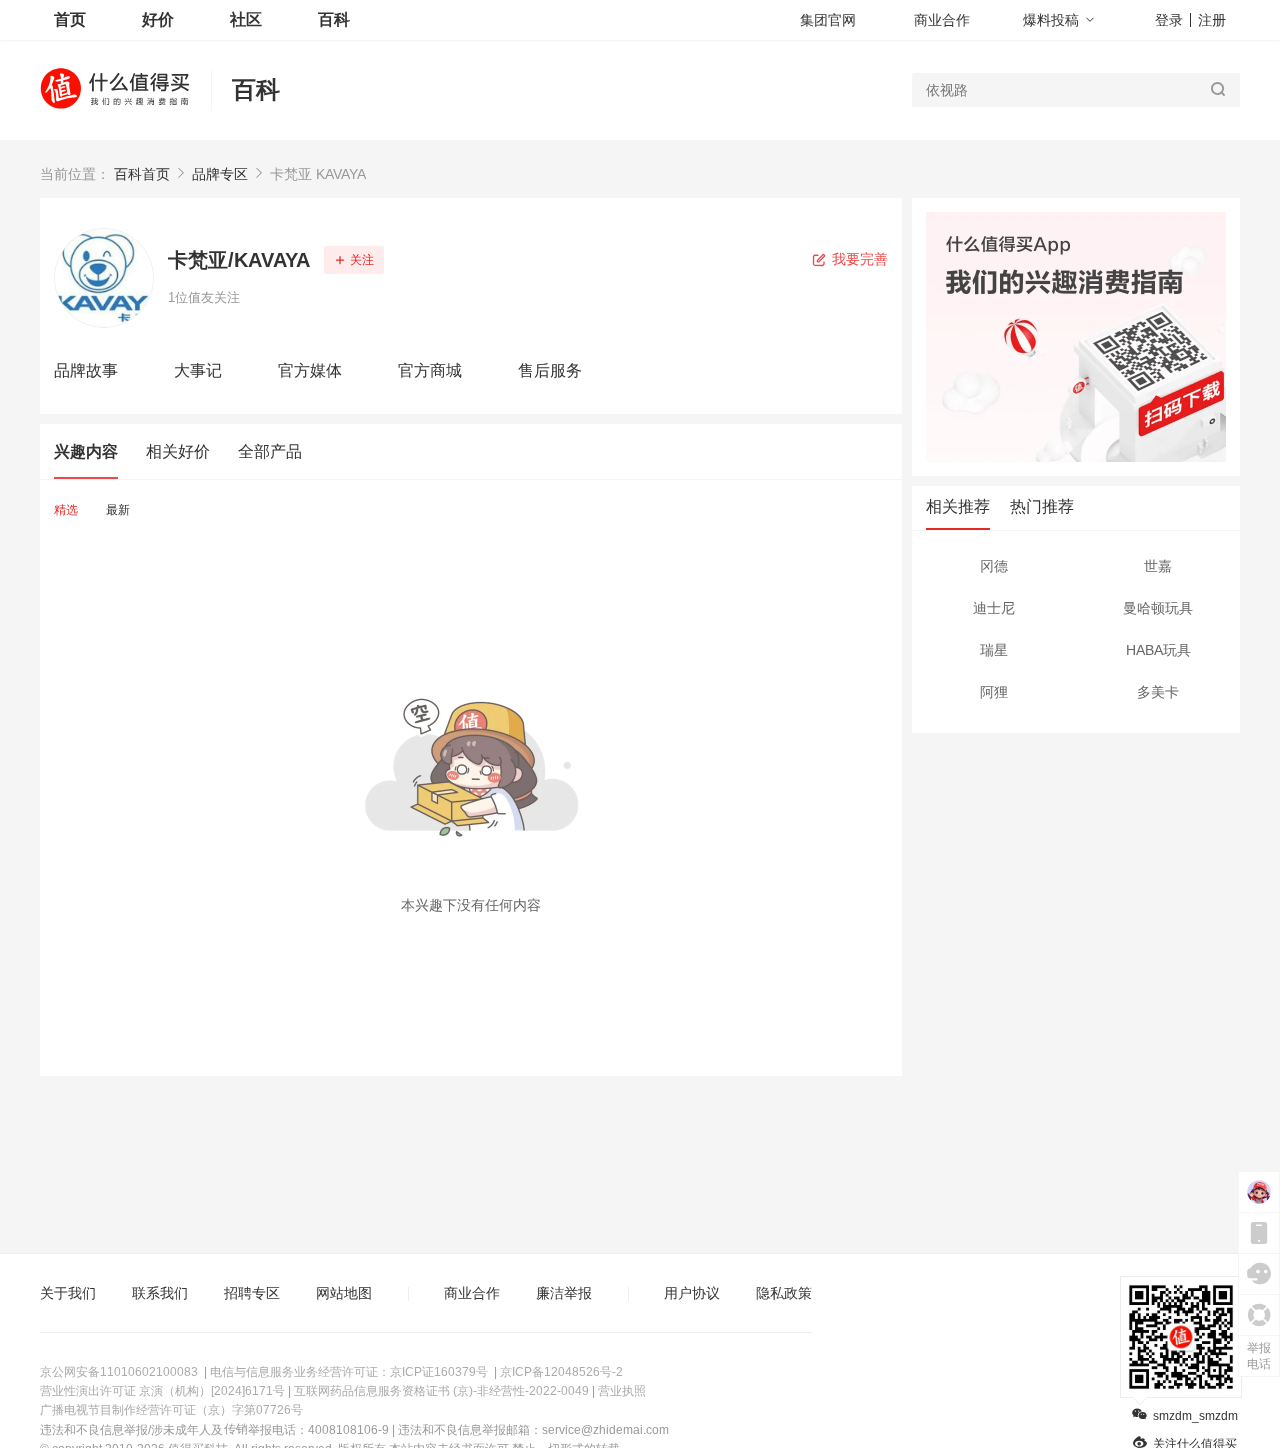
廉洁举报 (564, 1293)
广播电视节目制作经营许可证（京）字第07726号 (171, 1410)
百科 (256, 89)
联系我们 (160, 1293)
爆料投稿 (1051, 20)
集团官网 (828, 20)
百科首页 (142, 174)
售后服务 (550, 370)
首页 (70, 19)
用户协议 (692, 1293)
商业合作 (942, 20)
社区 (246, 19)
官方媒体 (310, 370)
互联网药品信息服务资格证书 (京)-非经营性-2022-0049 (441, 1391)
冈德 (994, 566)
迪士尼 (994, 608)
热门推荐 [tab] (1042, 506)
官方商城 (430, 370)
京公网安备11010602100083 (119, 1372)
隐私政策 (784, 1293)
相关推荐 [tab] (958, 506)
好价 (158, 19)
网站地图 (344, 1293)
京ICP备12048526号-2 (561, 1372)
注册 (1212, 20)
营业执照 (622, 1391)
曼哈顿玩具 (1158, 608)
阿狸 (994, 692)
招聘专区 (252, 1293)
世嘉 (1158, 566)
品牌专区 (220, 174)
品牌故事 (86, 370)
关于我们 (68, 1293)
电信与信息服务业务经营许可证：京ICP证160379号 (349, 1372)
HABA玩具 (1158, 650)
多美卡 (1158, 692)
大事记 (198, 370)
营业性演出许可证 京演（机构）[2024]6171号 (162, 1391)
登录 (1169, 20)
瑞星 (994, 650)
